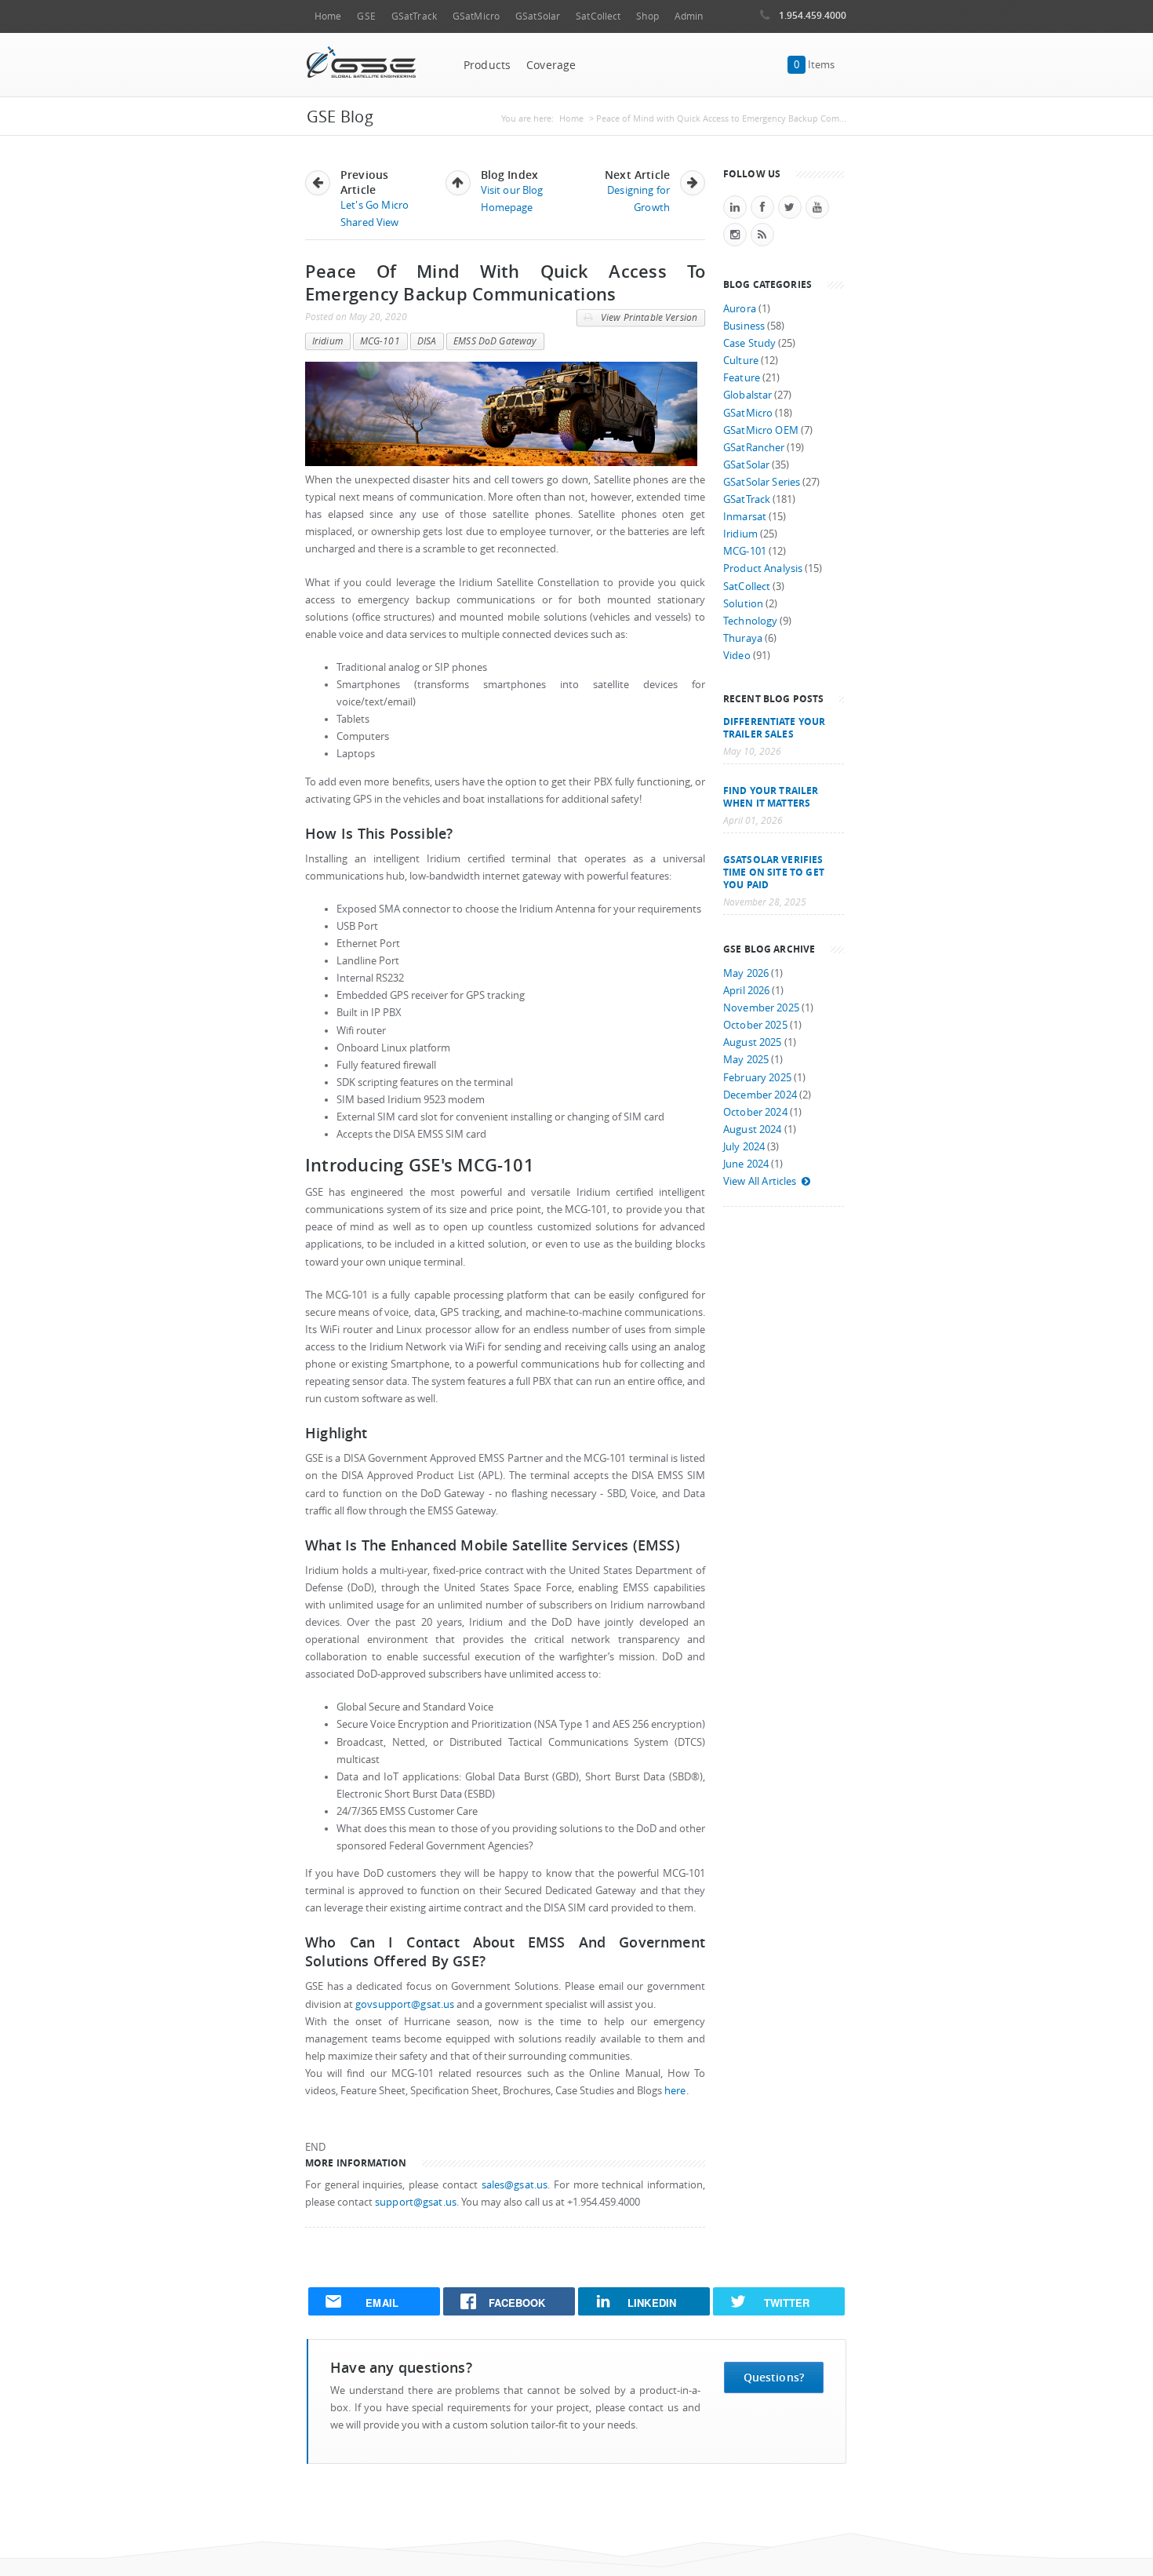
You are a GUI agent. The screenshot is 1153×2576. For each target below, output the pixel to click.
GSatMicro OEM (761, 430)
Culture (741, 361)
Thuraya (743, 638)
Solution (743, 604)
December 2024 (760, 1095)
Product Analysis (763, 568)
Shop (647, 16)
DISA (427, 341)
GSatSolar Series (762, 482)
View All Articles (760, 1181)
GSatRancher (754, 448)
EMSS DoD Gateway (495, 341)
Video (737, 656)
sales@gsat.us (515, 2185)
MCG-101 (380, 341)
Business (744, 326)
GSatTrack (414, 16)
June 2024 (746, 1164)
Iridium (327, 341)
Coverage (551, 65)
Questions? (774, 2377)
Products (487, 65)
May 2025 (746, 1060)
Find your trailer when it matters (771, 796)
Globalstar (747, 395)
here (675, 2091)
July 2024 (744, 1147)
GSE (366, 16)
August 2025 (753, 1042)
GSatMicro (476, 16)
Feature (742, 378)
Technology (750, 621)
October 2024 (755, 1112)
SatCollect (598, 16)
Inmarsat (745, 517)
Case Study (749, 343)
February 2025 (757, 1078)
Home (328, 16)
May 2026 (746, 973)
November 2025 (761, 1008)
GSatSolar (538, 16)
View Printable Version (648, 317)
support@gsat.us (416, 2202)
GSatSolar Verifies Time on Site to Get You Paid (774, 872)
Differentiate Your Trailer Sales (774, 727)
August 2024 (753, 1130)
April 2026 (746, 991)
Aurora (740, 309)
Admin (689, 16)
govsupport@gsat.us (405, 2004)
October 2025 (755, 1025)
